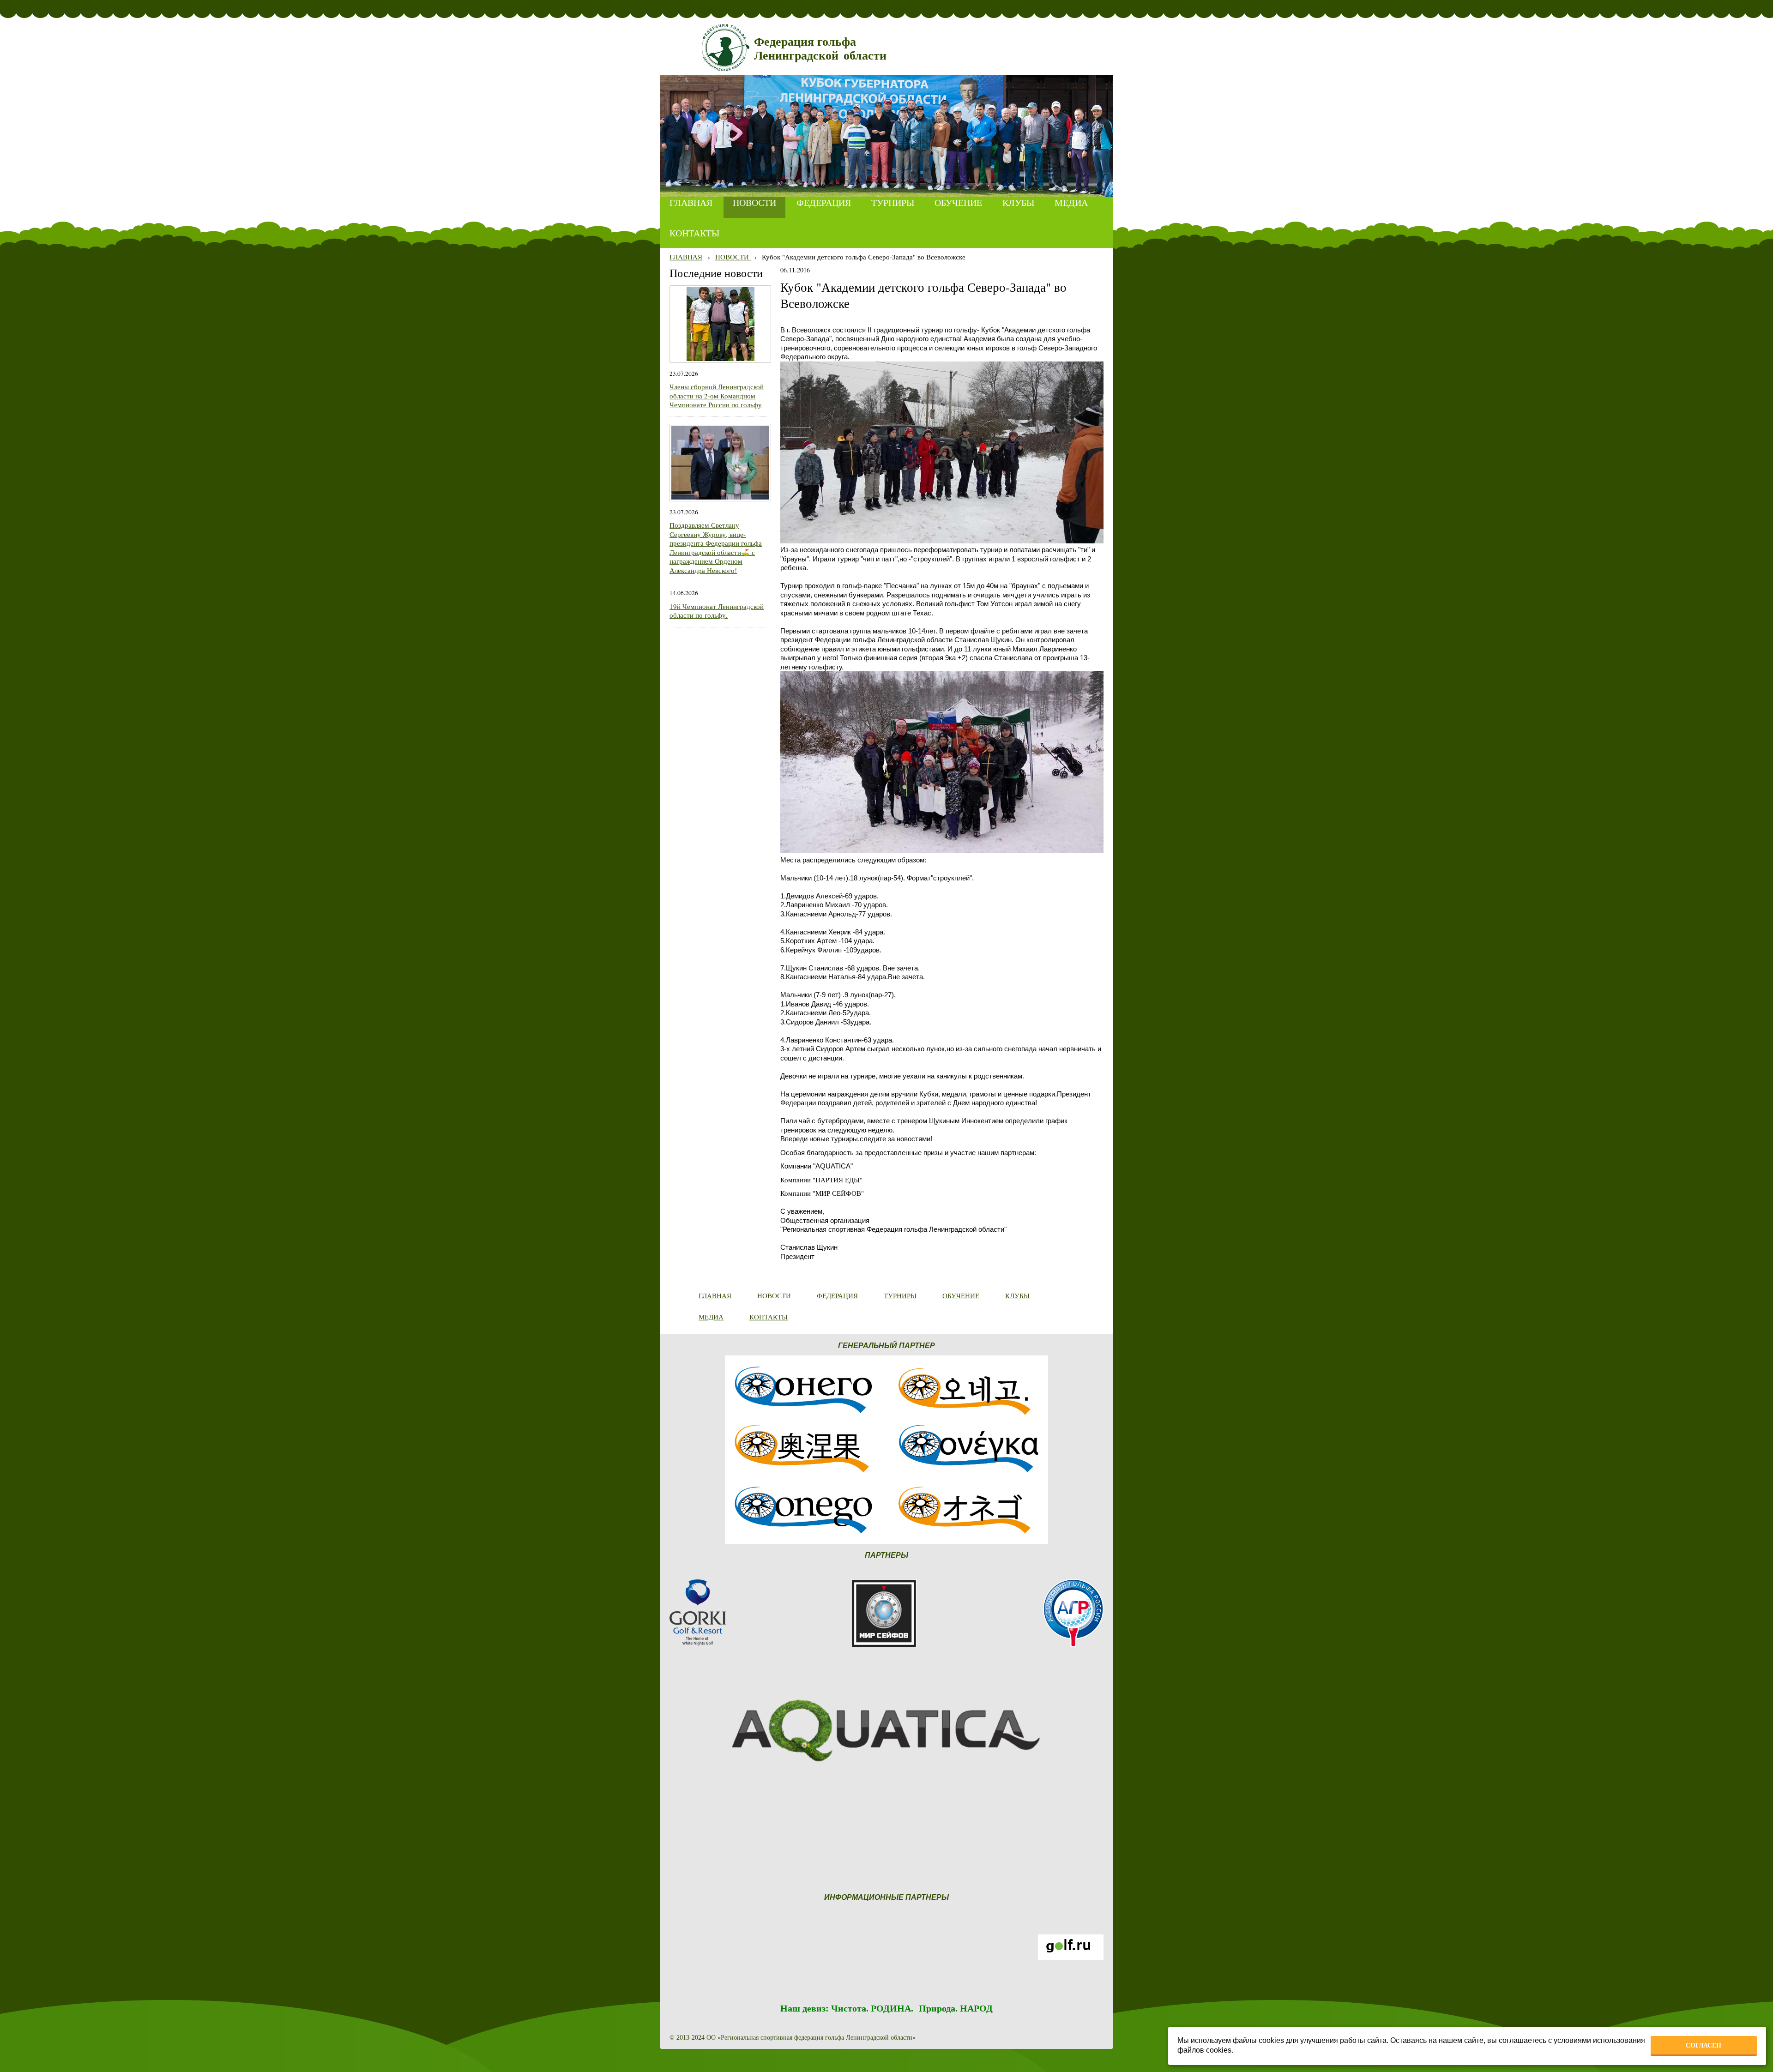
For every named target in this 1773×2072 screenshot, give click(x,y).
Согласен (1704, 2045)
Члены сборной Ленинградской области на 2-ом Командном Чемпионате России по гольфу (717, 395)
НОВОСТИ (733, 257)
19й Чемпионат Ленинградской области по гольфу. (717, 611)
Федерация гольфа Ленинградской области (820, 49)
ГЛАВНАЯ (686, 257)
